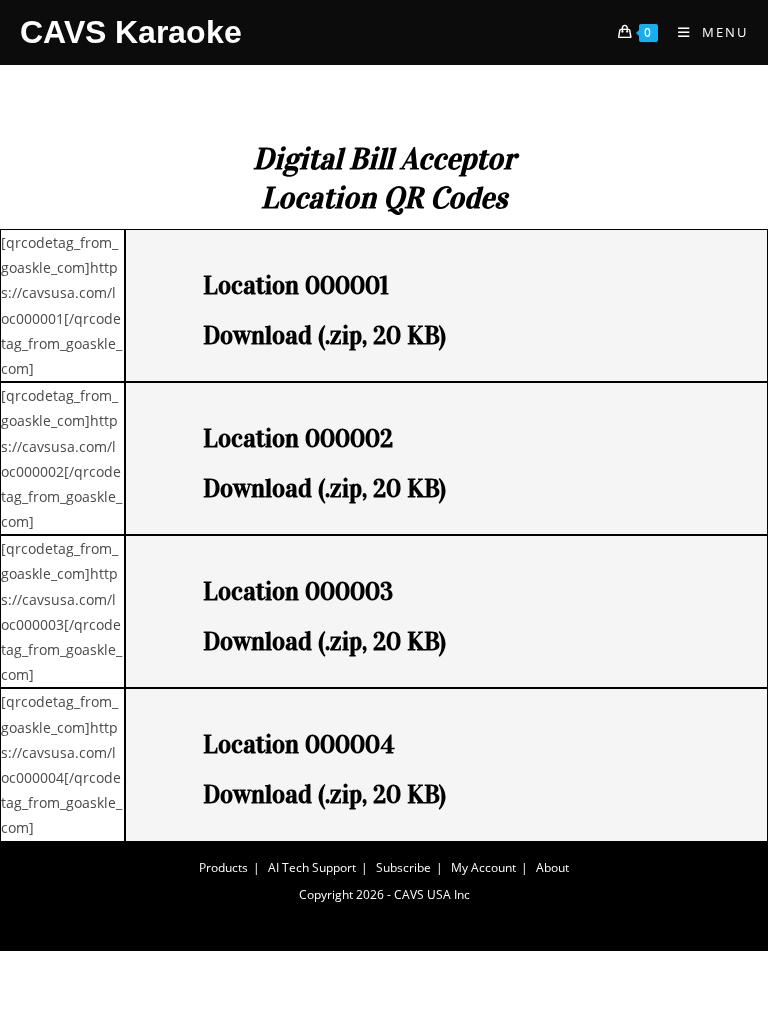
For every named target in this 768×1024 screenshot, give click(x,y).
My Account (483, 867)
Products (223, 867)
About (552, 867)
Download (257, 335)
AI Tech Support (312, 867)
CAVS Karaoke (131, 32)
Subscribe (403, 867)
